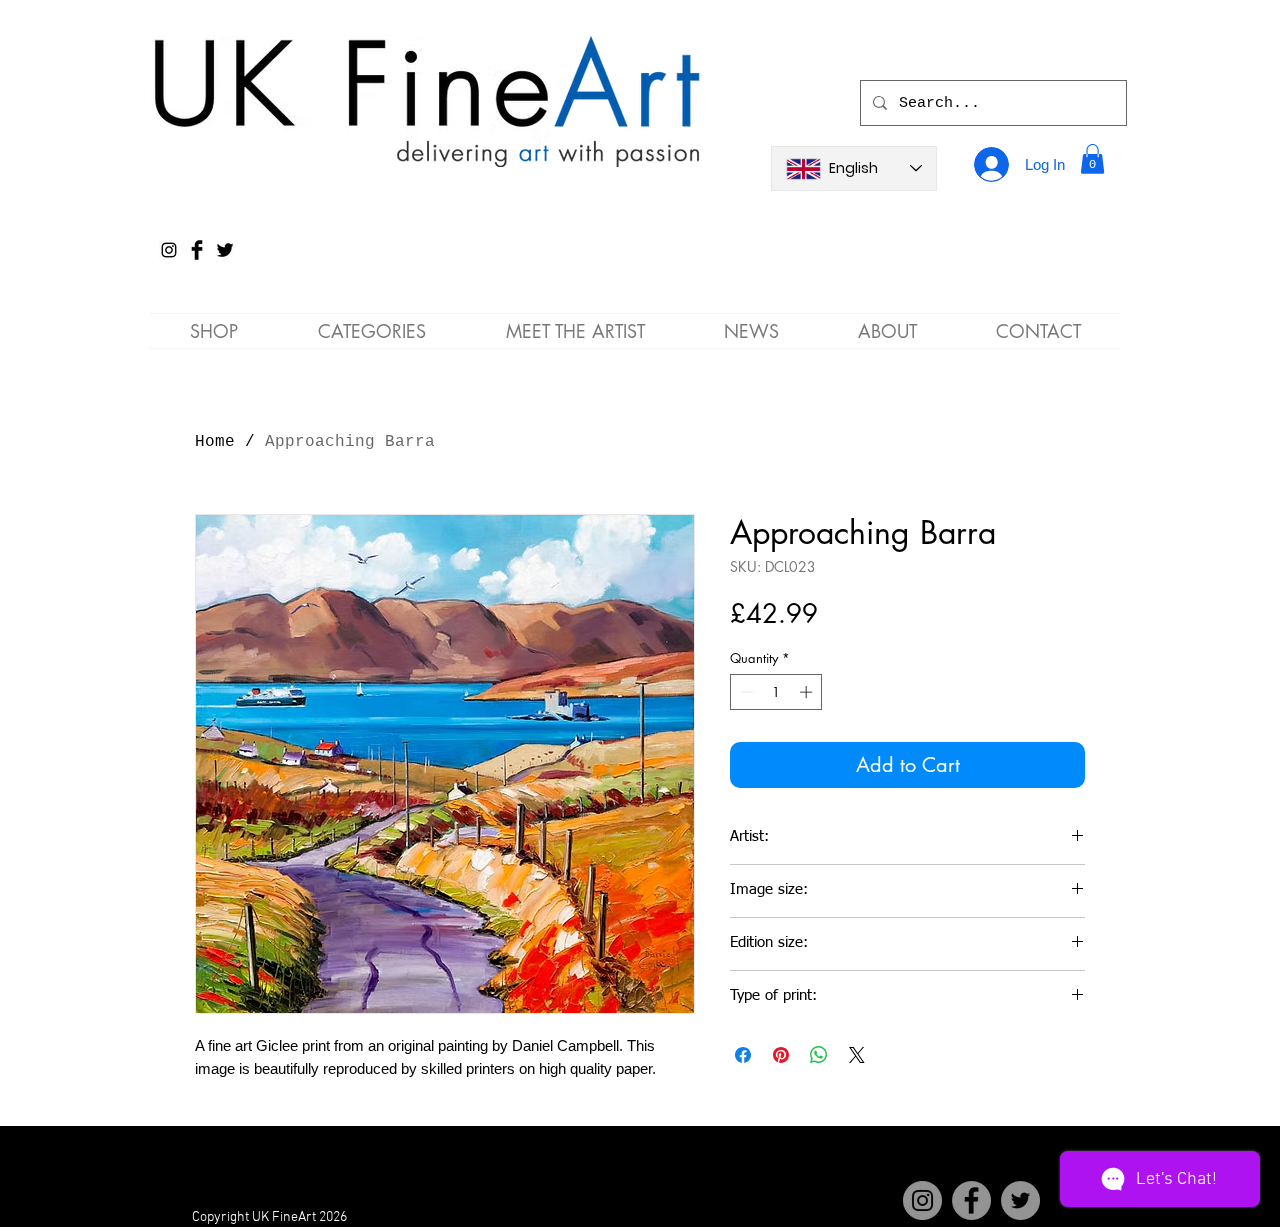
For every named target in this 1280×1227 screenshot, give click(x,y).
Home (215, 442)
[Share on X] (857, 1055)
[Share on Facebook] (743, 1055)
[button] (1092, 159)
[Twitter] (1020, 1200)
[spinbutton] (776, 692)
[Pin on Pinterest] (781, 1055)
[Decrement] (745, 692)
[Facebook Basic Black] (197, 250)
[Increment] (808, 692)
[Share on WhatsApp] (819, 1055)
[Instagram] (169, 250)
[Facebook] (971, 1200)
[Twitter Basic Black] (225, 250)
